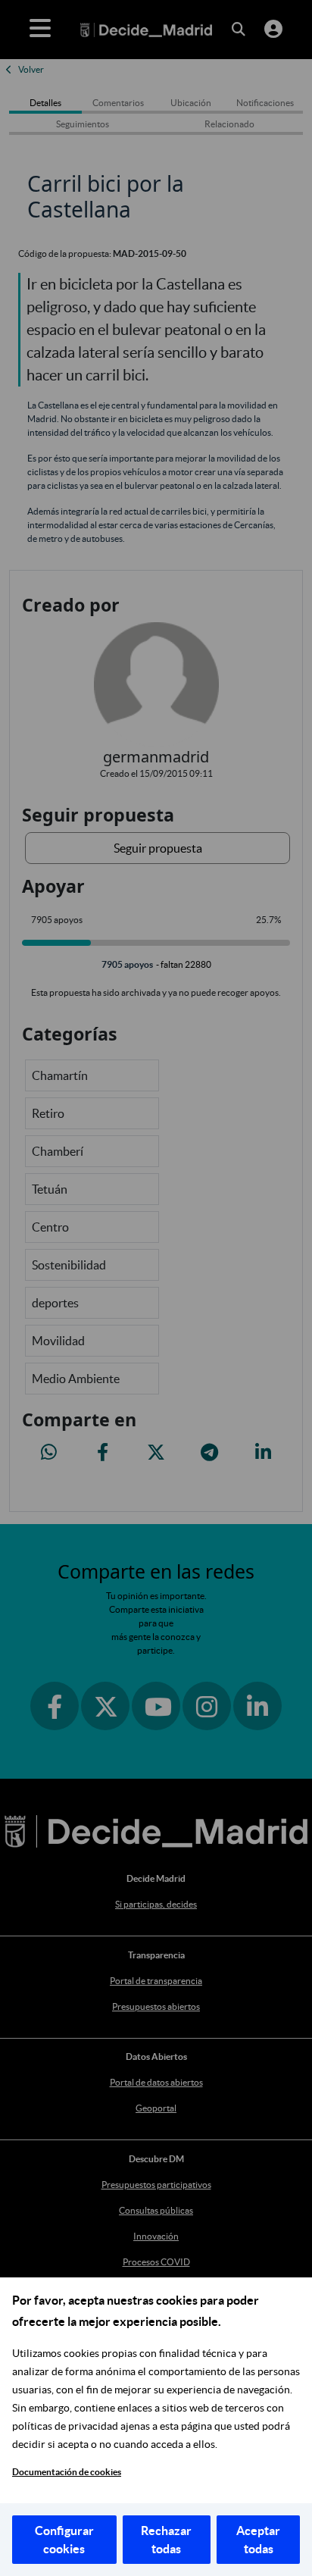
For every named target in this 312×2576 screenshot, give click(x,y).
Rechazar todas (166, 2540)
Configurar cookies (64, 2540)
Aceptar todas (258, 2540)
